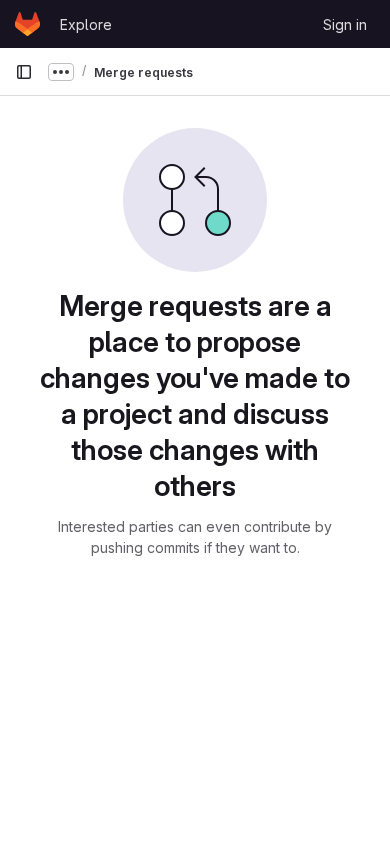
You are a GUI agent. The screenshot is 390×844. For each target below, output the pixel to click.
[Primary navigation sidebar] (24, 72)
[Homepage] (27, 24)
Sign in (345, 24)
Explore (86, 24)
